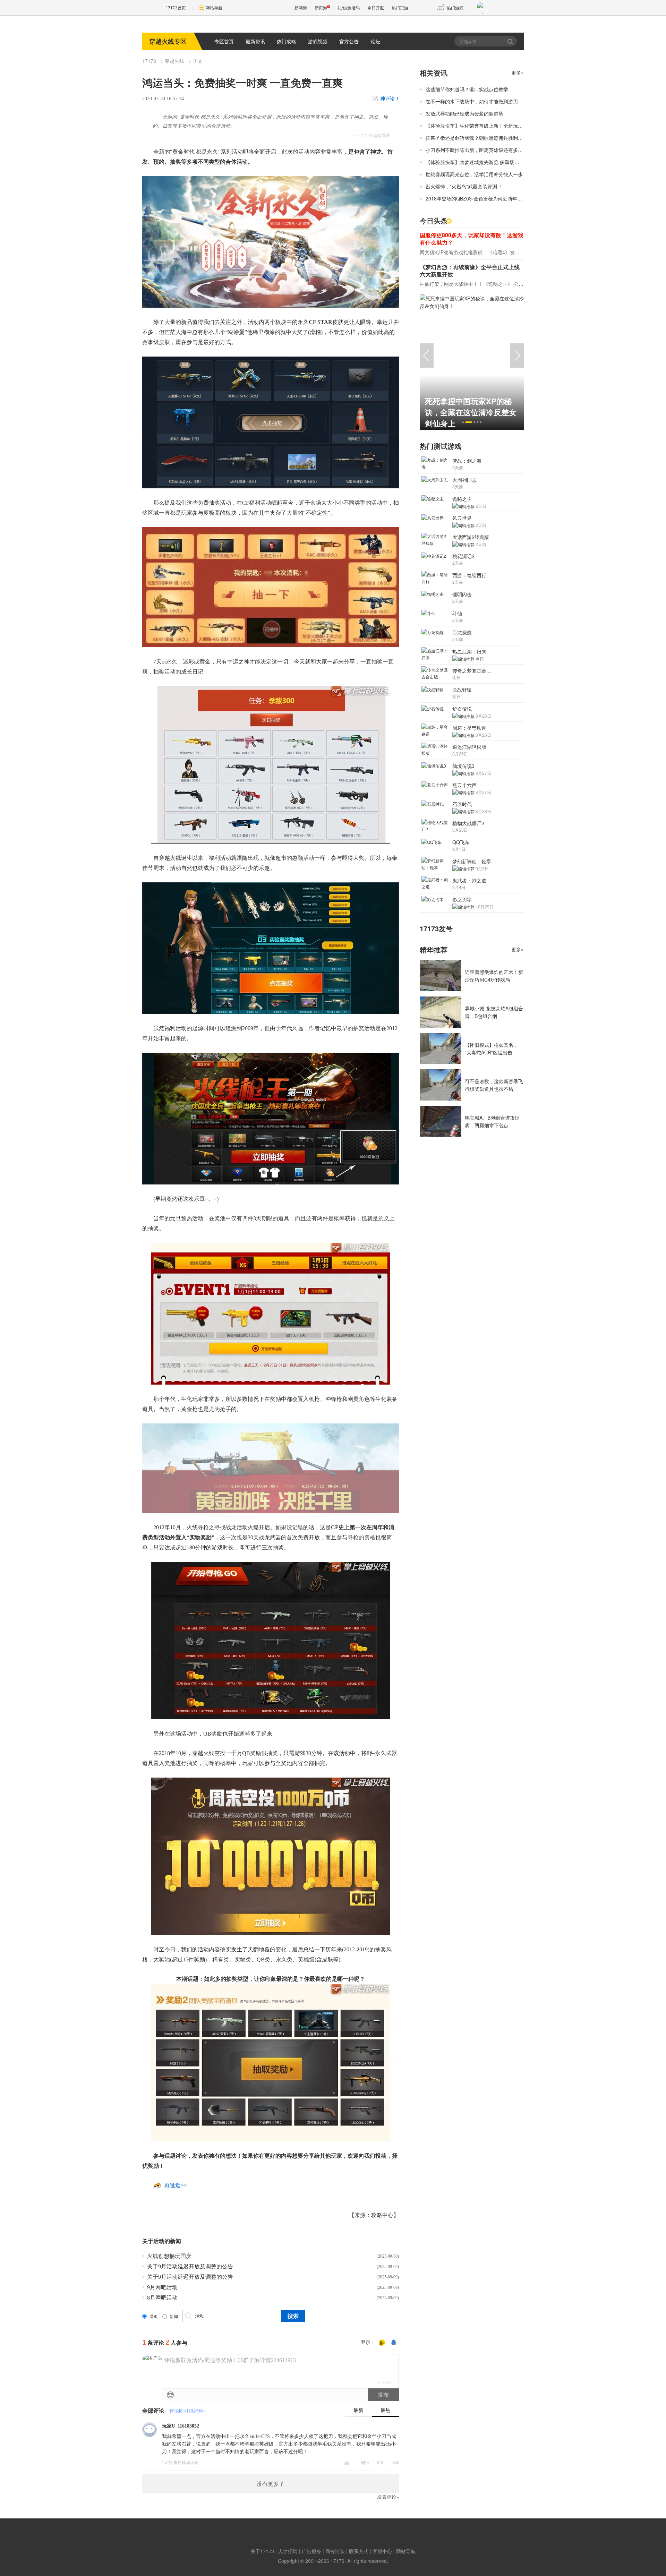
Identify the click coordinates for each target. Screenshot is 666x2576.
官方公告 (349, 41)
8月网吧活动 (162, 2298)
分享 (395, 2463)
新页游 (321, 8)
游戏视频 (318, 41)
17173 (149, 61)
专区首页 (224, 41)
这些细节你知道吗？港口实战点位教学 (467, 89)
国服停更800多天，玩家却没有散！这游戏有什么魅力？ (472, 239)
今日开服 (376, 8)
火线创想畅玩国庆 (169, 2256)
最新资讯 (255, 41)
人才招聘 (288, 2551)
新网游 (301, 8)
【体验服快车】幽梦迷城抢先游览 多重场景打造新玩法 (485, 162)
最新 (358, 2410)
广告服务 (311, 2551)
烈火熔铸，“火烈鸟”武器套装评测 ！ (464, 186)
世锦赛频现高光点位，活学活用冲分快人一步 (474, 174)
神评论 (390, 99)
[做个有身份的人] (382, 2343)
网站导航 (214, 8)
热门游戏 (455, 8)
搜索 (511, 41)
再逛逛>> (176, 2185)
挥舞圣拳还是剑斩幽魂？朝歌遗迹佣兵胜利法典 (477, 138)
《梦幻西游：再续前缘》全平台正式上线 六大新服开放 (470, 271)
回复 (381, 2463)
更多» (518, 72)
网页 (154, 2317)
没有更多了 (271, 2484)
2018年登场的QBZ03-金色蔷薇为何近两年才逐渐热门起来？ (491, 198)
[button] (463, 422)
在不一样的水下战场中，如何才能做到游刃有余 (477, 101)
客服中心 (382, 2551)
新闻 (174, 2317)
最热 (385, 2410)
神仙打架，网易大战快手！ (449, 284)
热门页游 (400, 8)
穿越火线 (174, 61)
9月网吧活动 (162, 2287)
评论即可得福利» (187, 2411)
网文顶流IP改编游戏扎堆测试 (451, 252)
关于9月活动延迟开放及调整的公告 (190, 2266)
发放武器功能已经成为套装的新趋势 (464, 113)
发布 (383, 2395)
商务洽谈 (335, 2551)
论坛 (375, 41)
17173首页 (176, 8)
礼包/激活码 (349, 8)
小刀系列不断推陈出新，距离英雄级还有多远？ (477, 150)
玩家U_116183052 (181, 2426)
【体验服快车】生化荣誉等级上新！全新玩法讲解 (479, 126)
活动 (159, 2241)
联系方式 (359, 2551)
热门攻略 (287, 41)
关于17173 (262, 2551)
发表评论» (388, 2497)
